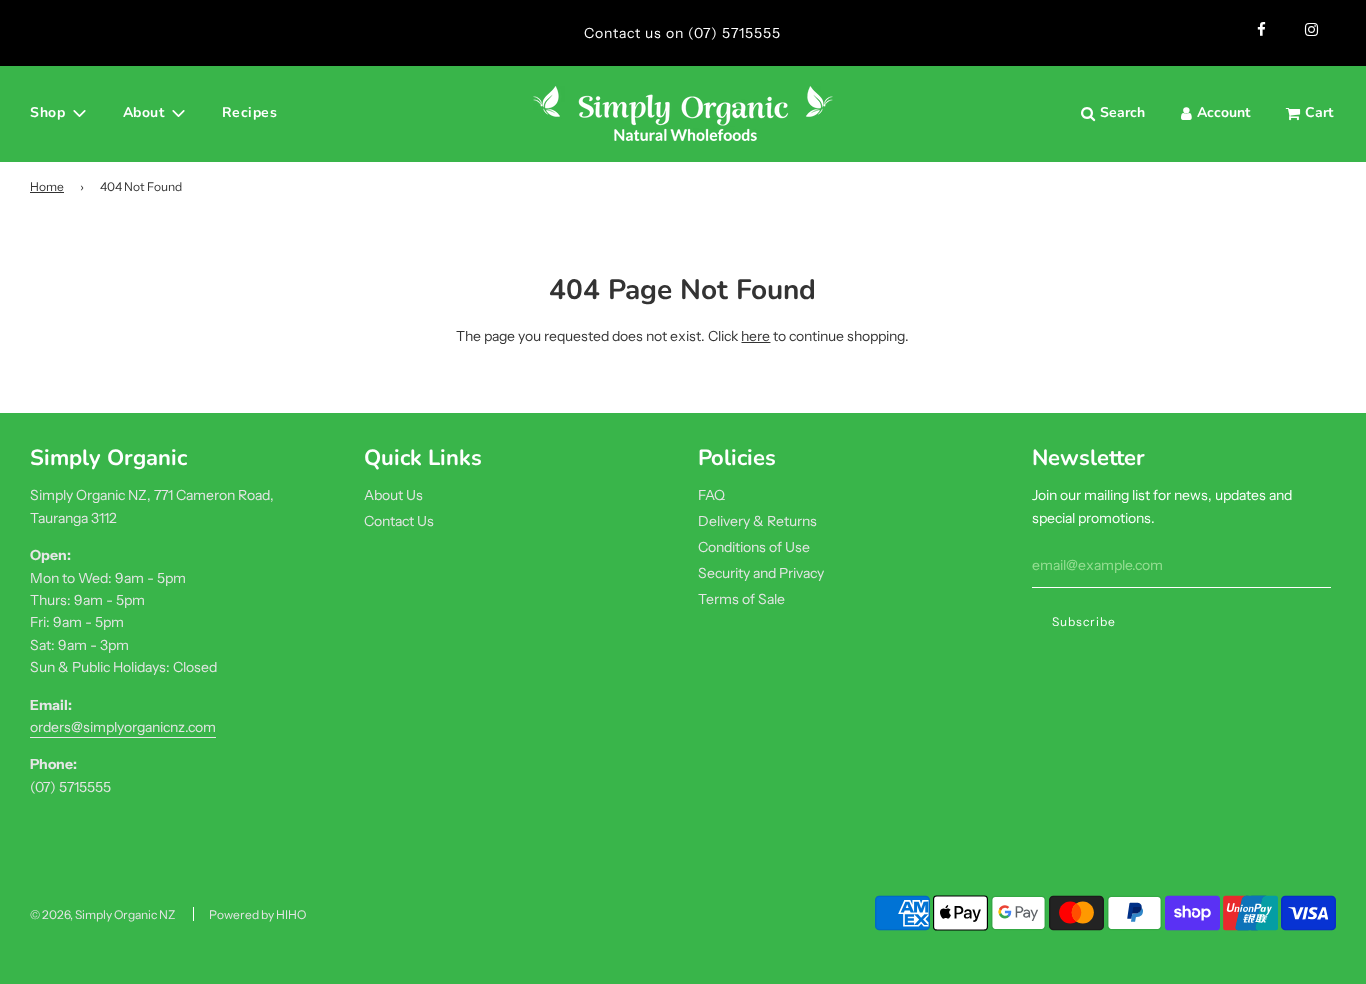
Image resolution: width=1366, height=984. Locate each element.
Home (47, 186)
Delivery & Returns (757, 521)
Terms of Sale (741, 599)
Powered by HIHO (257, 914)
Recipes (250, 112)
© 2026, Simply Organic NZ (102, 914)
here (755, 336)
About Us (393, 495)
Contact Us (399, 521)
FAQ (711, 495)
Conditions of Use (754, 547)
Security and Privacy (761, 573)
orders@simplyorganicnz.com (123, 727)
